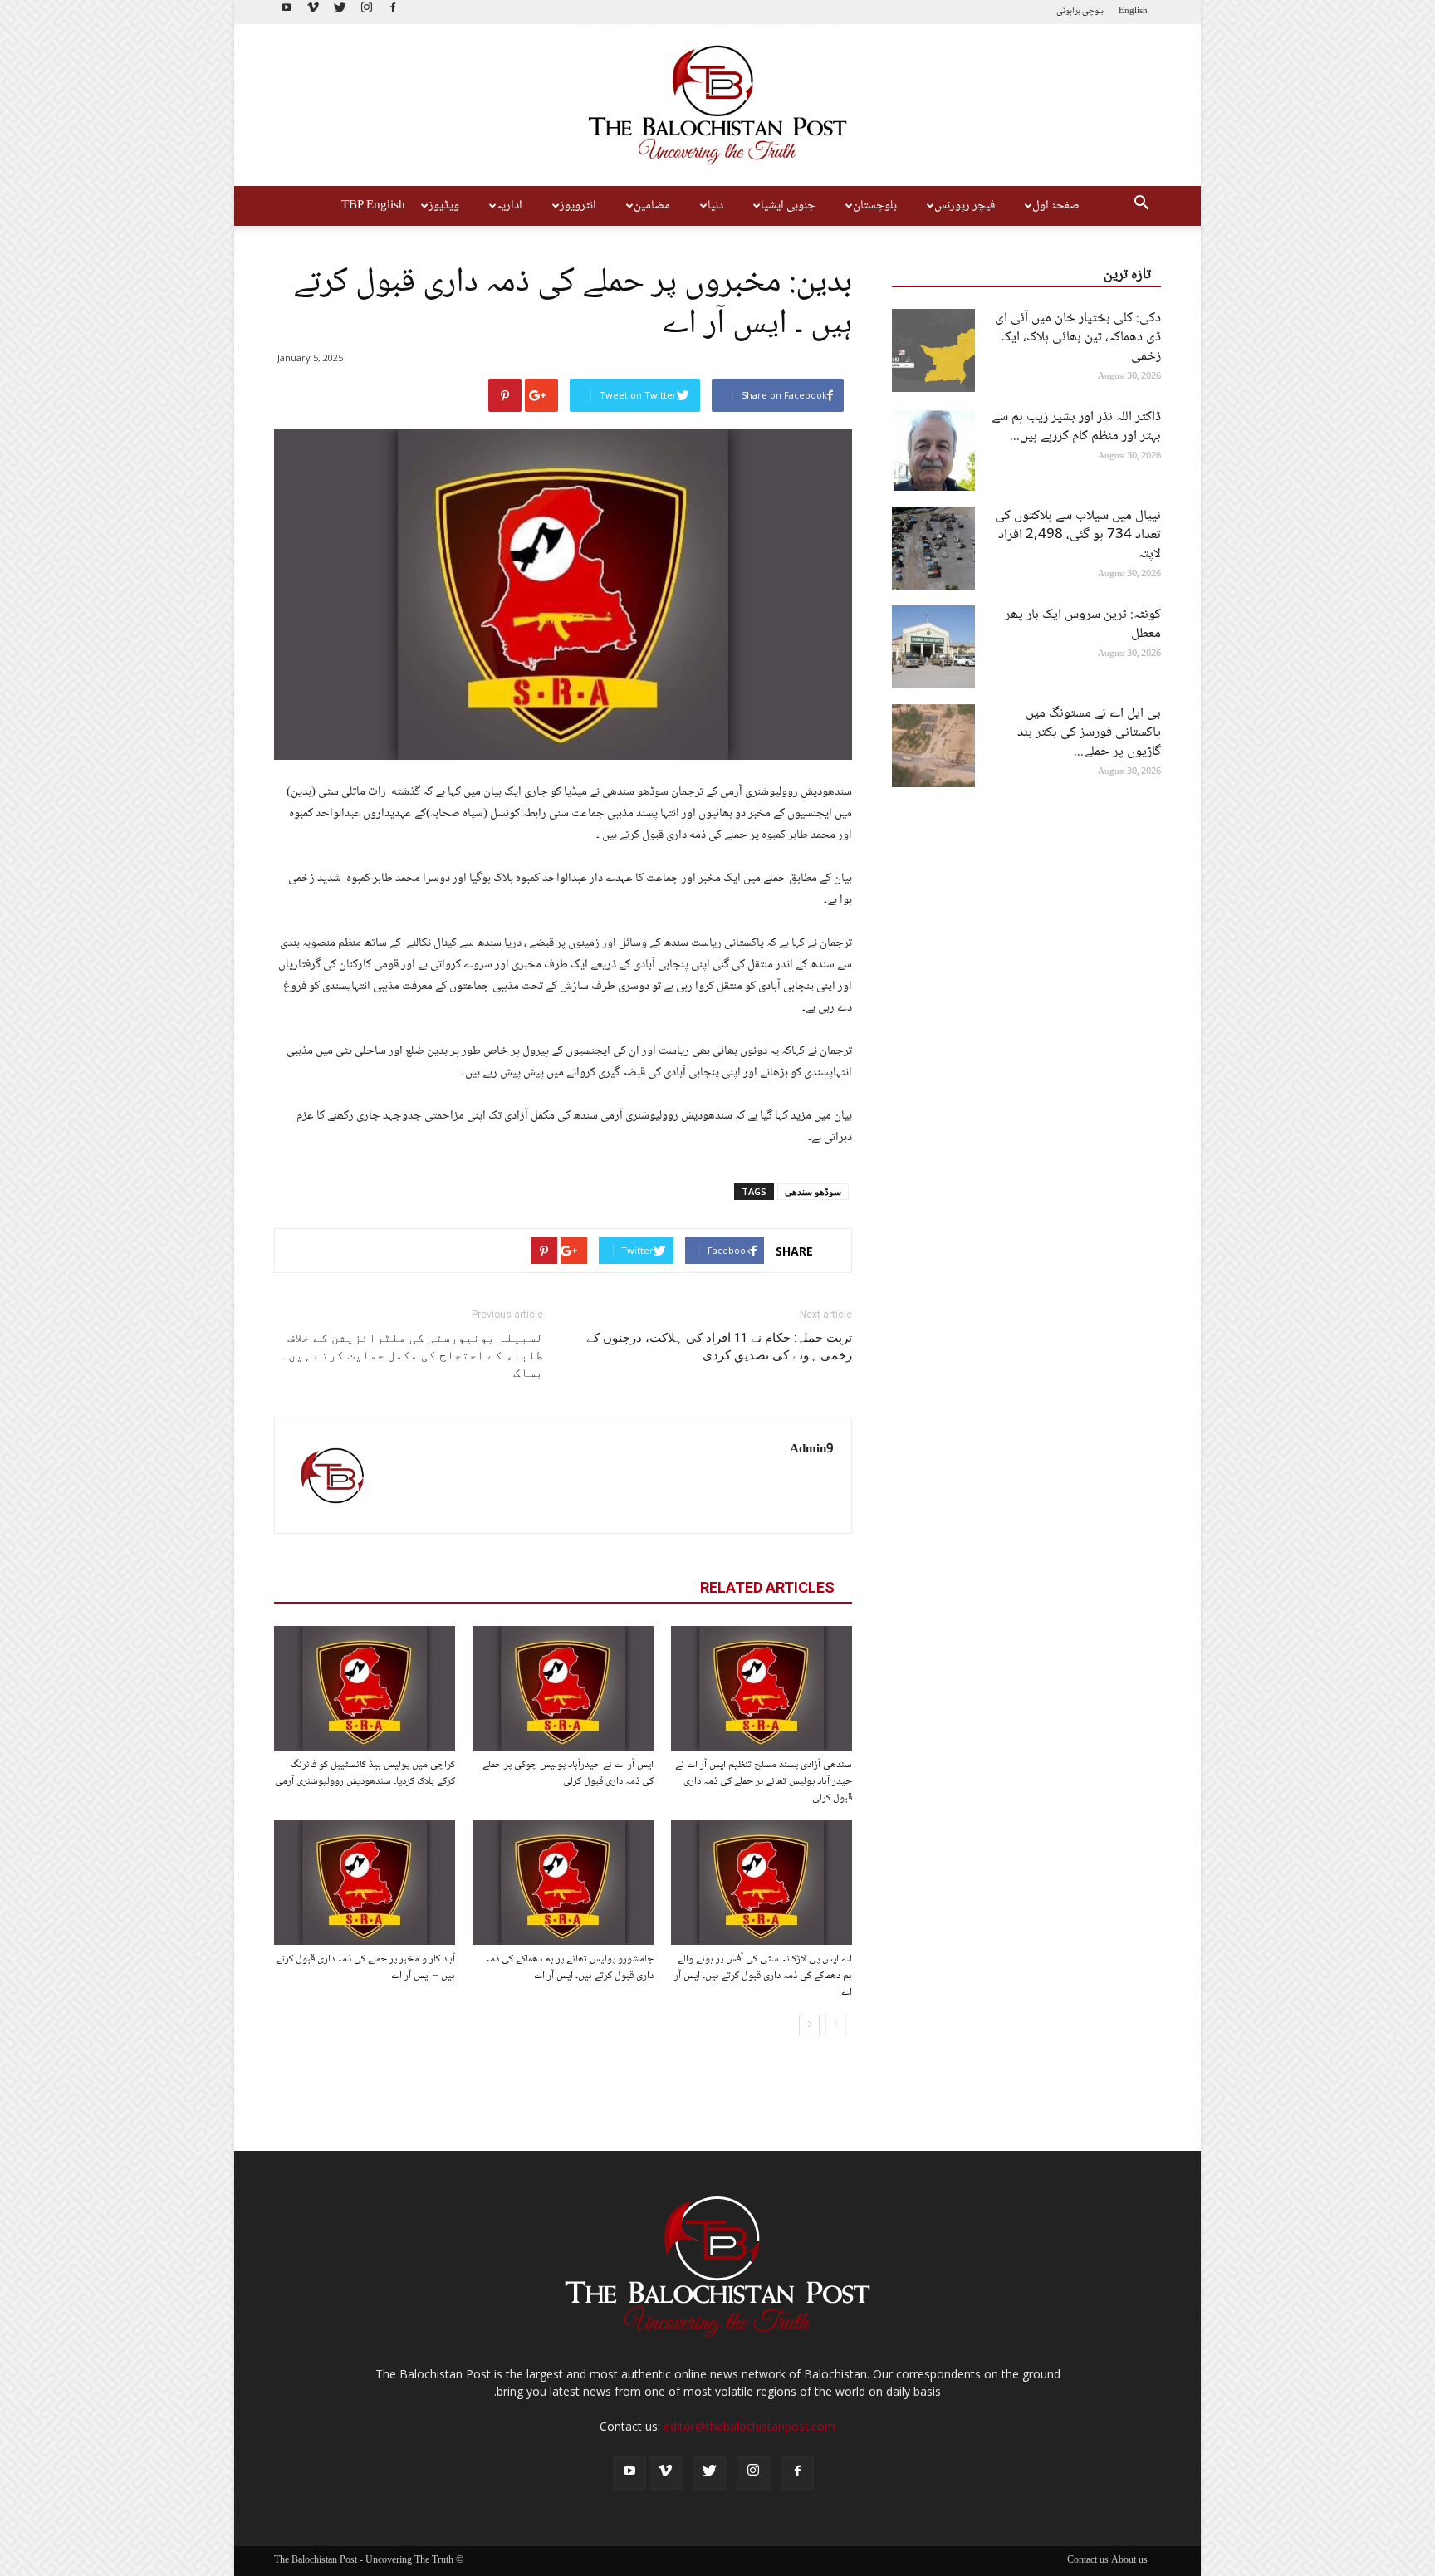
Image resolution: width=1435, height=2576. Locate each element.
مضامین (652, 206)
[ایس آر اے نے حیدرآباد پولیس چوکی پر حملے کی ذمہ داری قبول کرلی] (563, 1688)
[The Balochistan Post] (717, 105)
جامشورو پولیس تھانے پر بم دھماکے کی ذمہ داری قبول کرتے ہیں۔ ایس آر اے (569, 1967)
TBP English (373, 206)
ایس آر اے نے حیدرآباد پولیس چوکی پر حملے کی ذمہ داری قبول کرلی (568, 1773)
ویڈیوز (444, 206)
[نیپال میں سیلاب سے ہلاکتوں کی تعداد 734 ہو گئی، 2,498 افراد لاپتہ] (933, 548)
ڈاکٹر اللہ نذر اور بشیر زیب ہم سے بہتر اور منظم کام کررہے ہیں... (1076, 427)
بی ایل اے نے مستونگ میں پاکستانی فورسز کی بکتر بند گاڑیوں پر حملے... (1089, 733)
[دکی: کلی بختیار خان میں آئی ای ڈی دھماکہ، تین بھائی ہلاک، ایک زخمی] (933, 350)
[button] (1141, 206)
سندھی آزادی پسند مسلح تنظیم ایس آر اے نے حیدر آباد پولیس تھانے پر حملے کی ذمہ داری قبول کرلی (764, 1781)
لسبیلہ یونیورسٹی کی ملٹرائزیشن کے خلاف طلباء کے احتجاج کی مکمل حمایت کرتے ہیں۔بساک (412, 1355)
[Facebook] (393, 12)
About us (1129, 2561)
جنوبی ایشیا (788, 206)
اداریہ (509, 206)
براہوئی (1068, 11)
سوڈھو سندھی (813, 1191)
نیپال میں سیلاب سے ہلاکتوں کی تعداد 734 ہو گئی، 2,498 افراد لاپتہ (1078, 535)
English (1133, 11)
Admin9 (812, 1450)
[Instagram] (366, 12)
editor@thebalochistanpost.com (749, 2426)
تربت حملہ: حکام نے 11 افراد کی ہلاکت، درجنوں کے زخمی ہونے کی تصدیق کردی (719, 1347)
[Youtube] (287, 12)
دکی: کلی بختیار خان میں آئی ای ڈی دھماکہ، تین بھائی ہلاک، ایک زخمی (1078, 338)
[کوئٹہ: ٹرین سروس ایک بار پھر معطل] (933, 647)
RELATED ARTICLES (767, 1587)
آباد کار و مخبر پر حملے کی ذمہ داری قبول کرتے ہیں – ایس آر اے (365, 1967)
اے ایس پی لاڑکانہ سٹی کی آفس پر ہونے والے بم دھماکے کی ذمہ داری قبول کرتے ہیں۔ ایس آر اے (763, 1976)
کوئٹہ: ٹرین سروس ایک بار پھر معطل (1083, 624)
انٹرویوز (578, 206)
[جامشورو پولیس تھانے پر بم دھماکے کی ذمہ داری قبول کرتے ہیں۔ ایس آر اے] (563, 1883)
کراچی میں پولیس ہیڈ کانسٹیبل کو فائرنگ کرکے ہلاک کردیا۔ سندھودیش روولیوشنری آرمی (365, 1773)
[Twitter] (340, 12)
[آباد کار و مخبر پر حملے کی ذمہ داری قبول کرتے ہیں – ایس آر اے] (365, 1883)
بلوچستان (875, 206)
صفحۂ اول (1056, 206)
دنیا (715, 206)
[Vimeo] (313, 12)
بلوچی (1093, 11)
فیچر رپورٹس (965, 206)
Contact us (1088, 2561)
